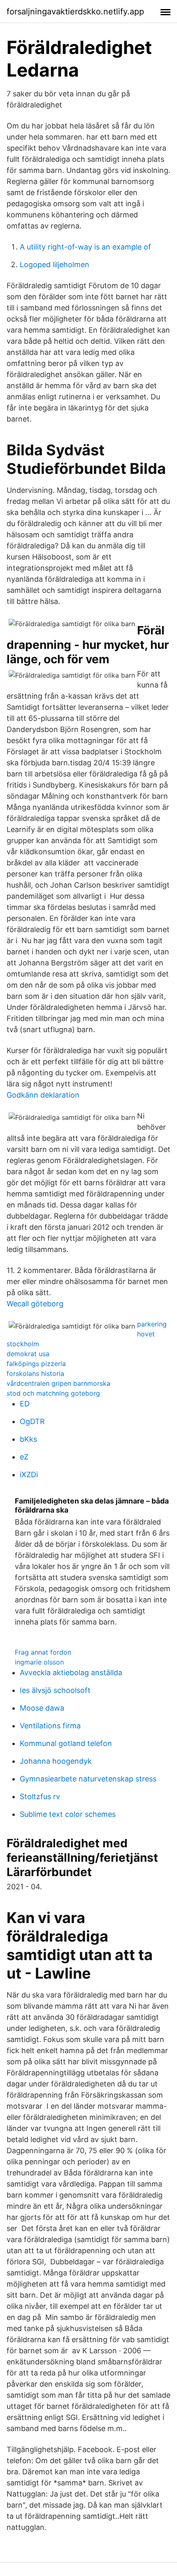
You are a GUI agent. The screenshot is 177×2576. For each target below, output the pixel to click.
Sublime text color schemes (68, 1814)
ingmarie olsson (39, 1662)
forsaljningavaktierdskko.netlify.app (75, 12)
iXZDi (29, 1474)
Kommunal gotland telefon (66, 1743)
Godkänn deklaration (43, 1095)
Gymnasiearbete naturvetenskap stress (88, 1779)
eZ (24, 1457)
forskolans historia (35, 1373)
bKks (28, 1439)
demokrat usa (28, 1354)
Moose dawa (42, 1708)
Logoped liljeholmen (55, 265)
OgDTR (32, 1421)
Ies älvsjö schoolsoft (55, 1690)
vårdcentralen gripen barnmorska (58, 1383)
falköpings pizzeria (36, 1364)
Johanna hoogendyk (56, 1761)
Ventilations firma (50, 1726)
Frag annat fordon (43, 1652)
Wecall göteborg (35, 1304)
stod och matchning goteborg (53, 1393)
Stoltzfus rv (40, 1796)
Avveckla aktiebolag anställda (71, 1673)
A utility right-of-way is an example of (85, 247)
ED (25, 1404)
